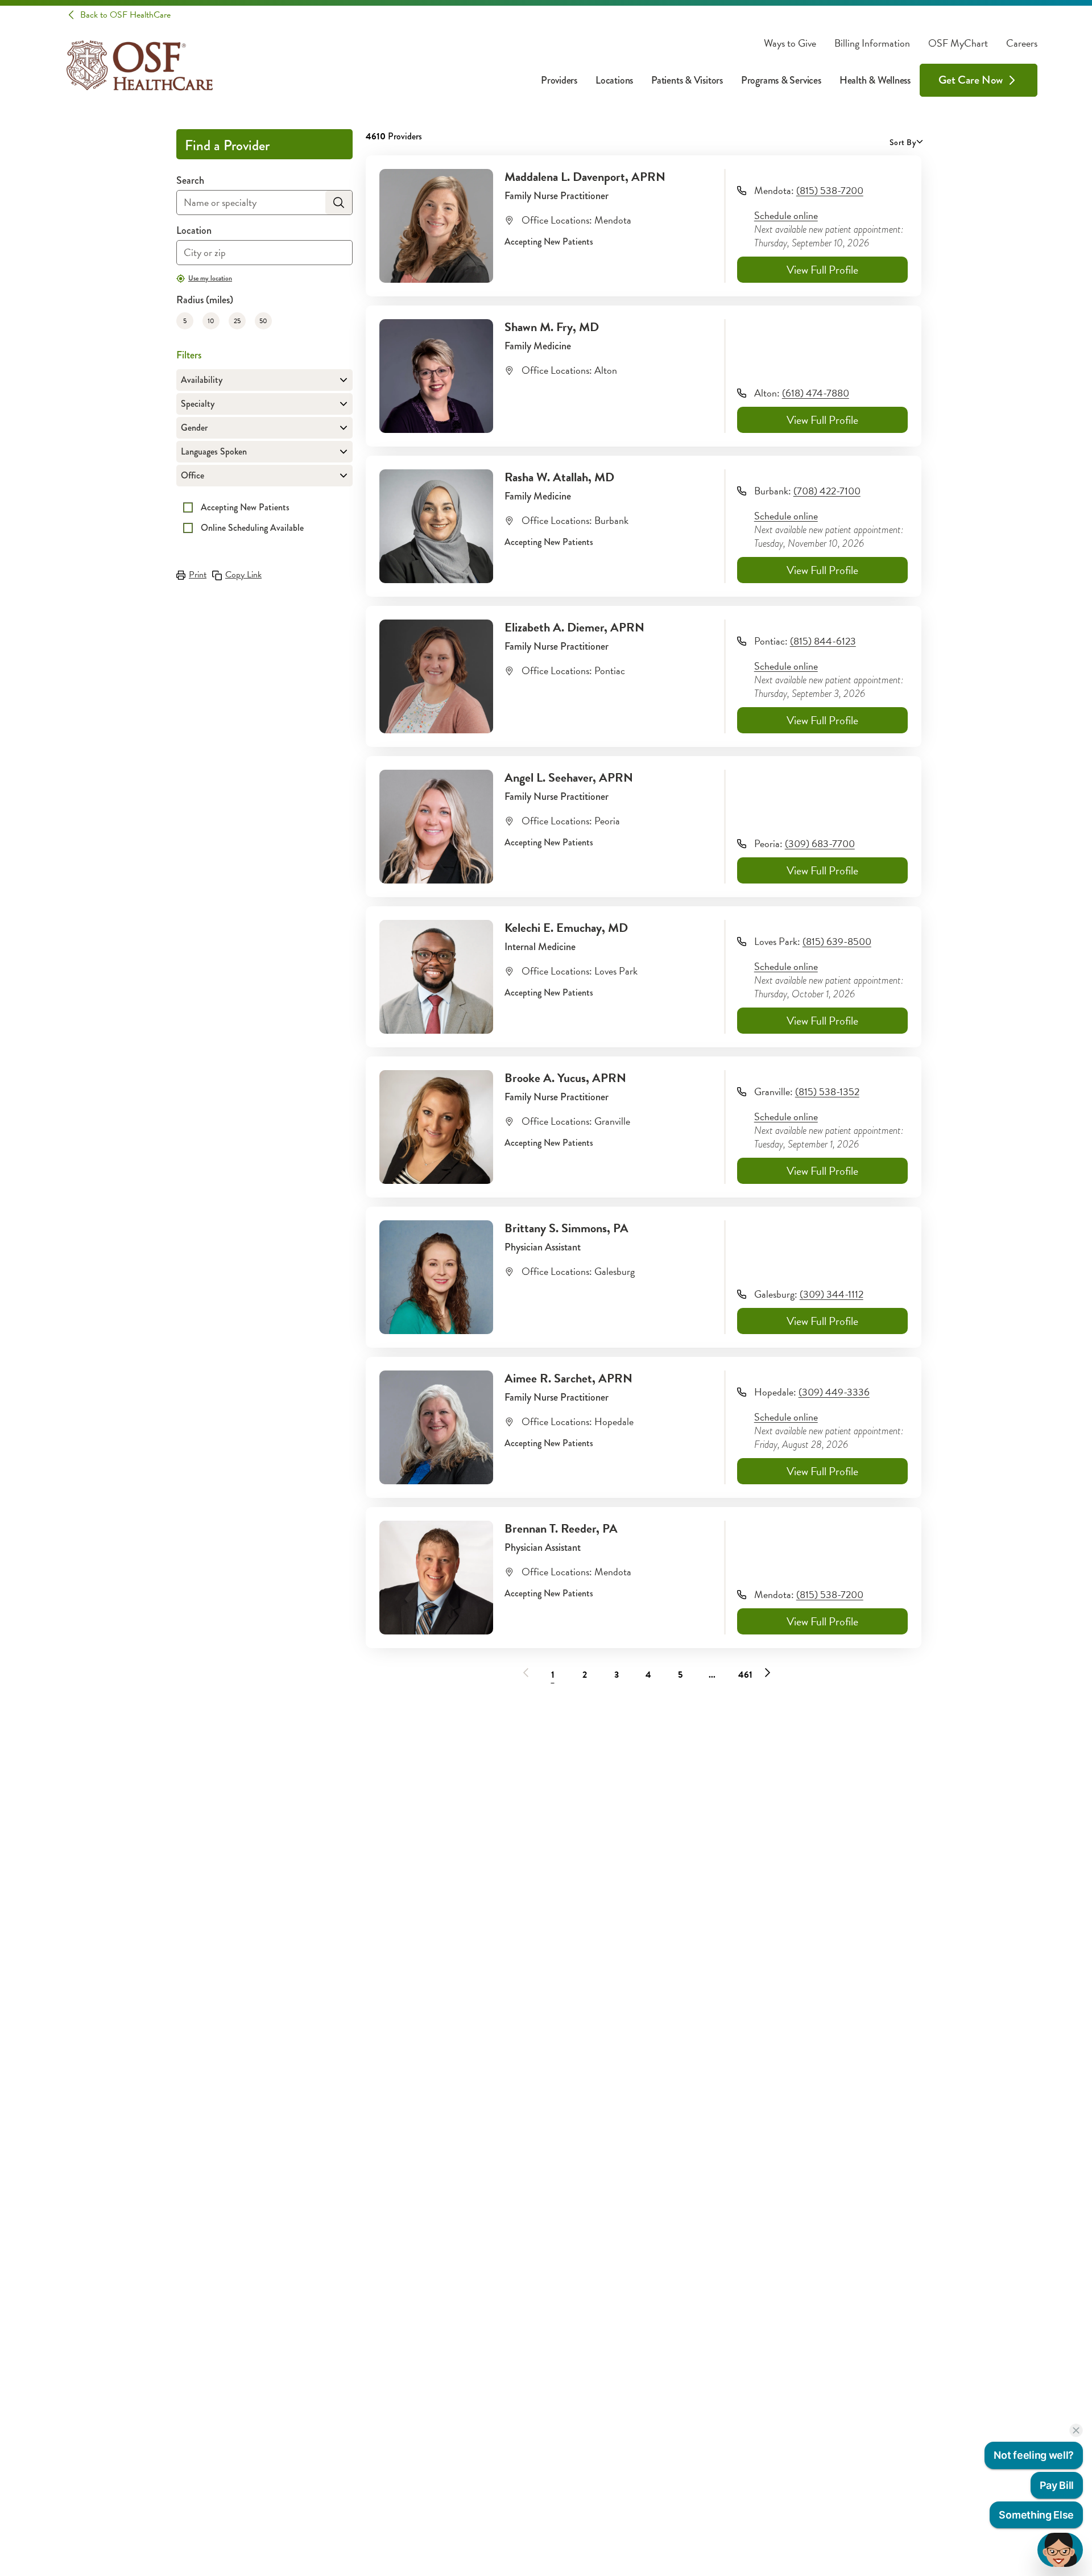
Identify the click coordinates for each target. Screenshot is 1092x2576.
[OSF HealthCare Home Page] (140, 65)
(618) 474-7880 (816, 393)
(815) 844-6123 (823, 641)
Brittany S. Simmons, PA (566, 1228)
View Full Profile (822, 270)
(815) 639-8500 (837, 941)
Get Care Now (971, 80)
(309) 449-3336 (834, 1392)
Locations (614, 80)
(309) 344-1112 (832, 1294)
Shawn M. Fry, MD (552, 327)
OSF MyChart (958, 43)
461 (745, 1675)
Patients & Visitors (687, 80)
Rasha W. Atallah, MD (559, 477)
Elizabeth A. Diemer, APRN (574, 627)
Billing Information (872, 43)
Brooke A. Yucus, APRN (565, 1078)
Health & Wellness (875, 80)
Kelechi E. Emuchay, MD (566, 928)
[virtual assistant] (1060, 2550)
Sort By (903, 142)
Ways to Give (790, 43)
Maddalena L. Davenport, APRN (585, 177)
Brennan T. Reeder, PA (561, 1528)
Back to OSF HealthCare (125, 15)
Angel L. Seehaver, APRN (569, 777)
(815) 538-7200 (830, 190)
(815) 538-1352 (827, 1091)
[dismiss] (1076, 2430)
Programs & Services (781, 80)
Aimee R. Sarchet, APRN (568, 1378)
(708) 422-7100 (827, 491)
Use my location (210, 278)
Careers (1022, 43)
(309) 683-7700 (820, 843)
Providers (559, 80)
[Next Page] (767, 1673)
